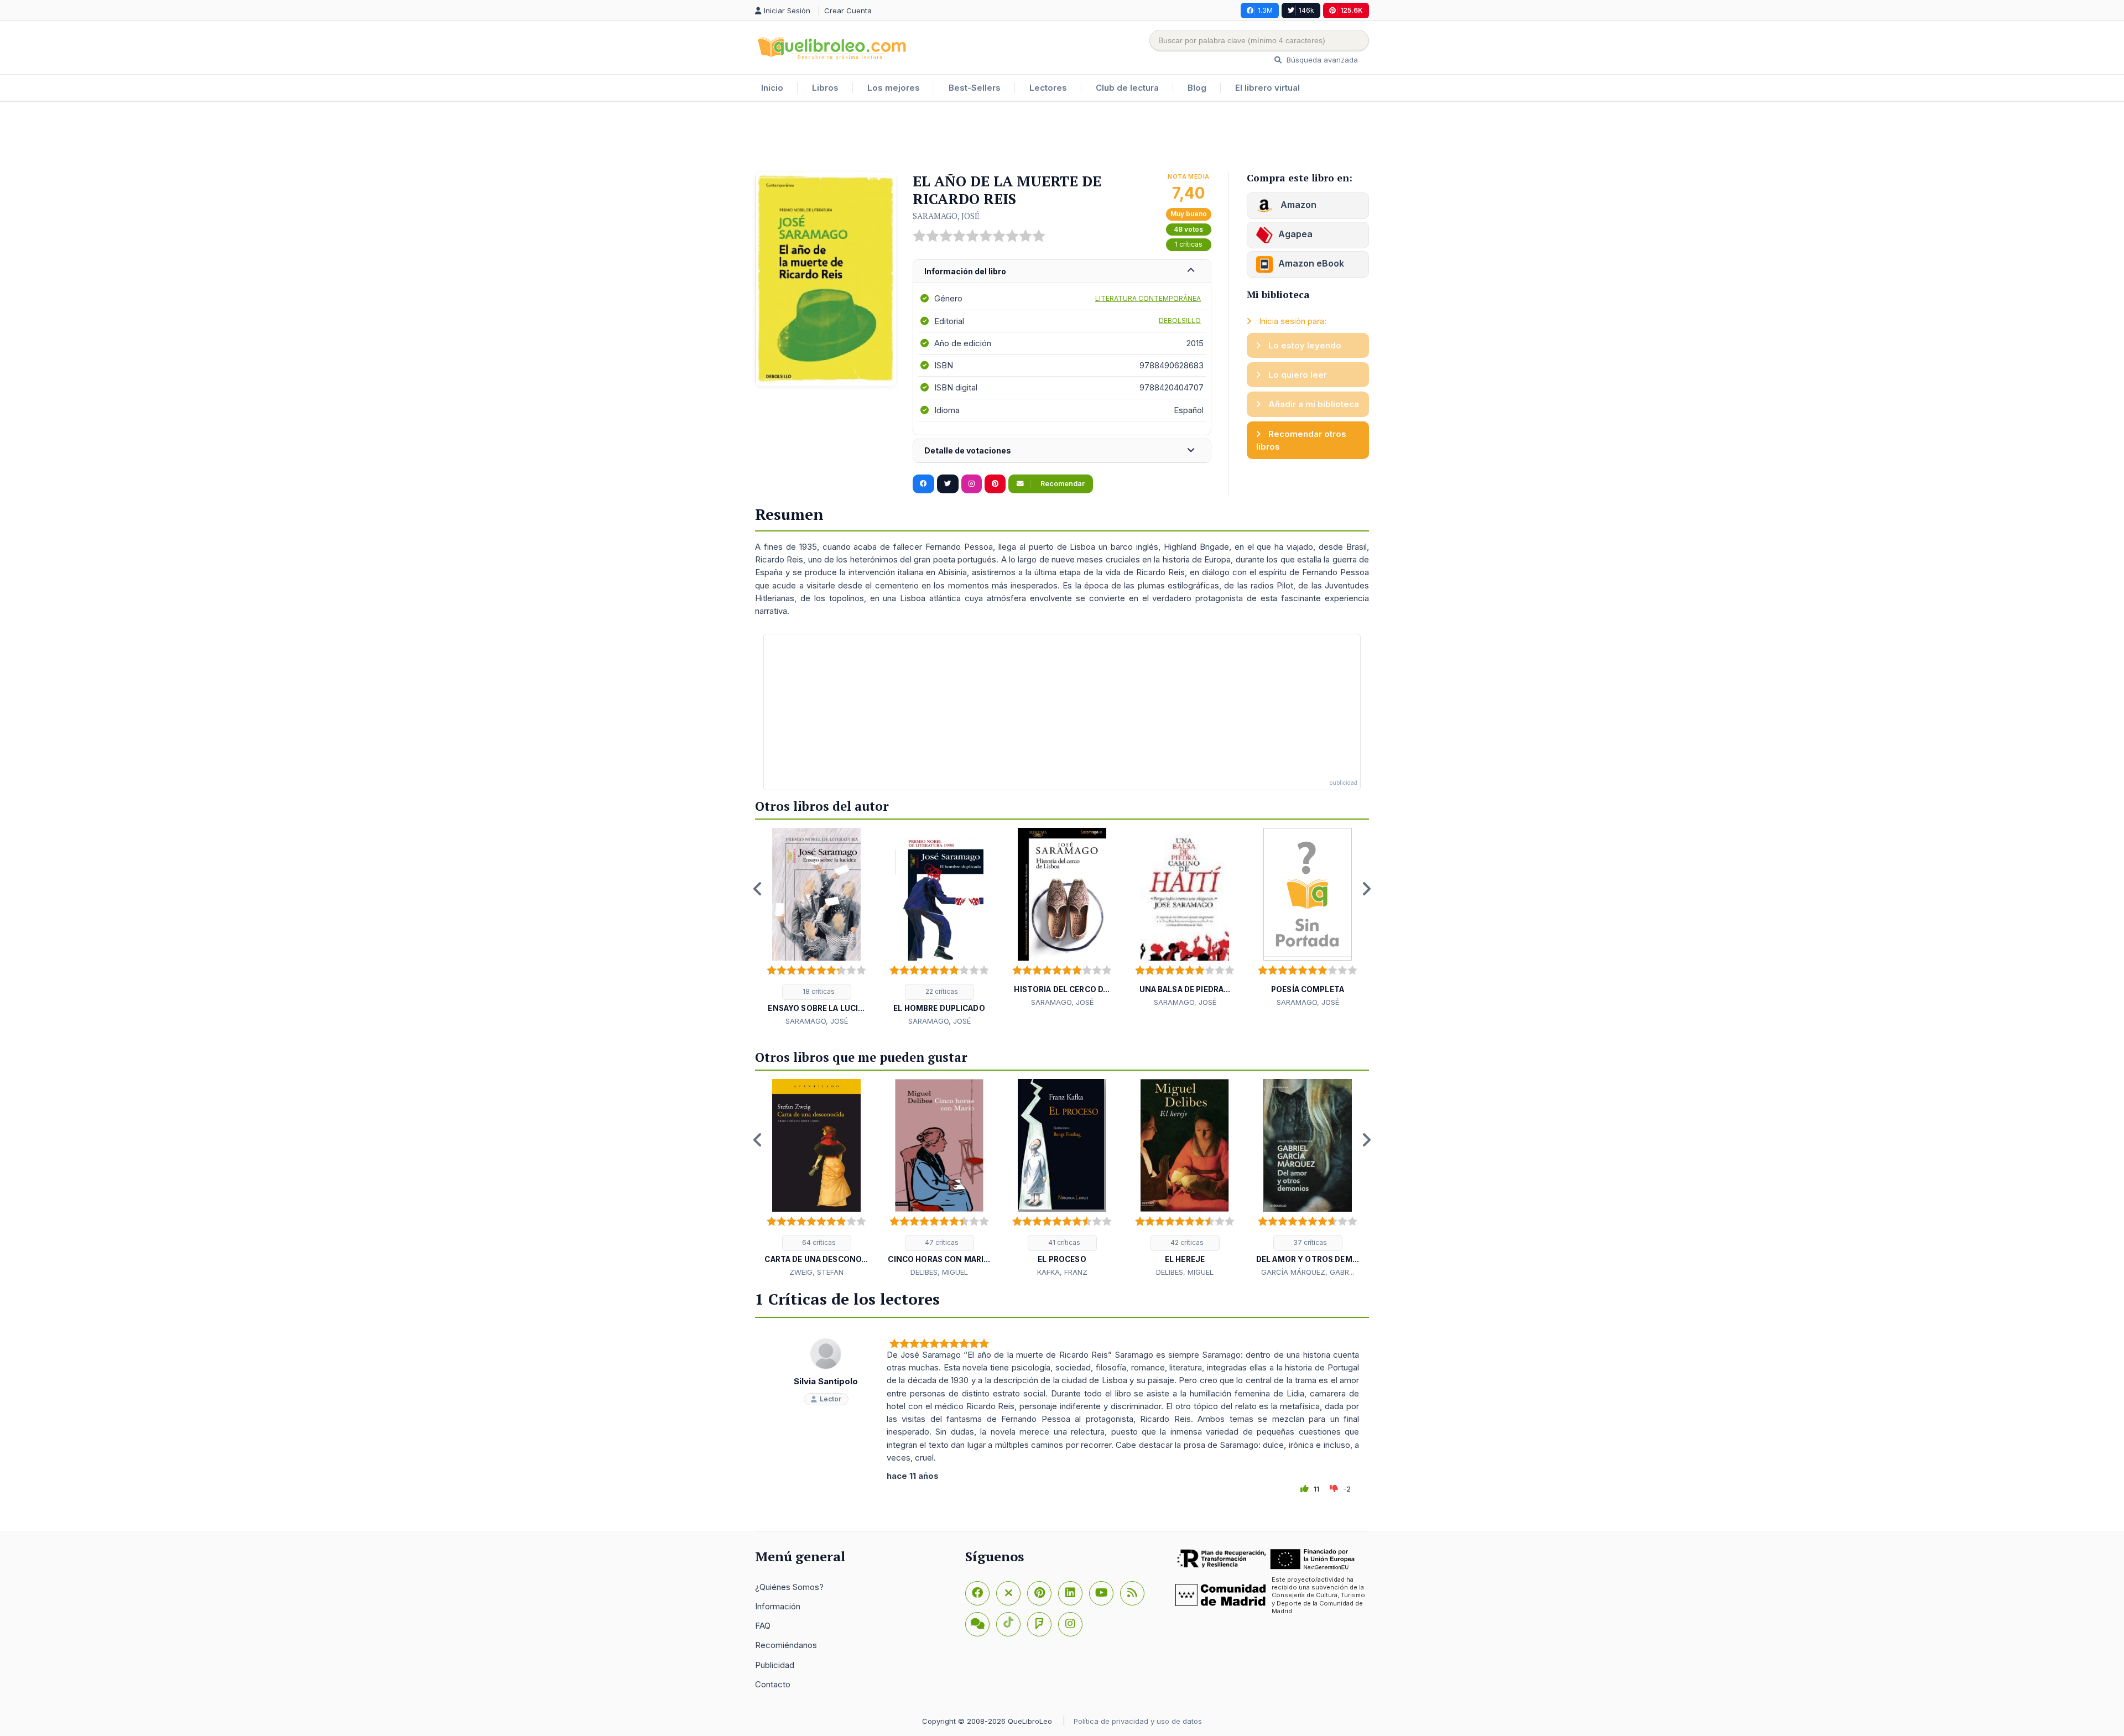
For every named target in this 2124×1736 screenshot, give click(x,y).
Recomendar (1062, 484)
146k (1306, 10)
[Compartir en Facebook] (923, 484)
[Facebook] (977, 1593)
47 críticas (941, 1242)
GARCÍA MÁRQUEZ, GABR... (1308, 1272)
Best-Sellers (975, 88)
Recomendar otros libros (1301, 440)
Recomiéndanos (786, 1645)
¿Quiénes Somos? (789, 1587)
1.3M (1265, 10)
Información (778, 1606)
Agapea (1295, 234)
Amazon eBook (1311, 263)
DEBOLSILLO (1180, 320)
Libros (825, 88)
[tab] (1062, 272)
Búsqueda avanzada (1321, 60)
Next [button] (1366, 889)
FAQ (763, 1626)
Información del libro (965, 271)
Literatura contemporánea (1148, 298)
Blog (1197, 88)
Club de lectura (1127, 88)
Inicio (772, 88)
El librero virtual (1267, 88)
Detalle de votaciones (968, 450)
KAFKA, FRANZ (1062, 1272)
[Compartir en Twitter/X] (948, 484)
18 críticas (818, 991)
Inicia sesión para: (1292, 321)
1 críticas (1189, 244)
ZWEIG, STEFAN (816, 1272)
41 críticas (1063, 1242)
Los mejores (894, 88)
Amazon (1297, 205)
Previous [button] (758, 889)
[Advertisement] (1062, 138)
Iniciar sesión (788, 11)
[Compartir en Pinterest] (995, 484)
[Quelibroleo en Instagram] (972, 484)
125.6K (1352, 10)
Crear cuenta (848, 11)
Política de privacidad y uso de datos (1138, 1721)
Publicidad (775, 1665)
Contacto (773, 1684)
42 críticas (1186, 1242)
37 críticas (1309, 1242)
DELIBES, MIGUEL (939, 1272)
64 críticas (818, 1242)
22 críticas (941, 991)
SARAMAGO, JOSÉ (946, 216)
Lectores (1048, 88)
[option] (816, 927)
